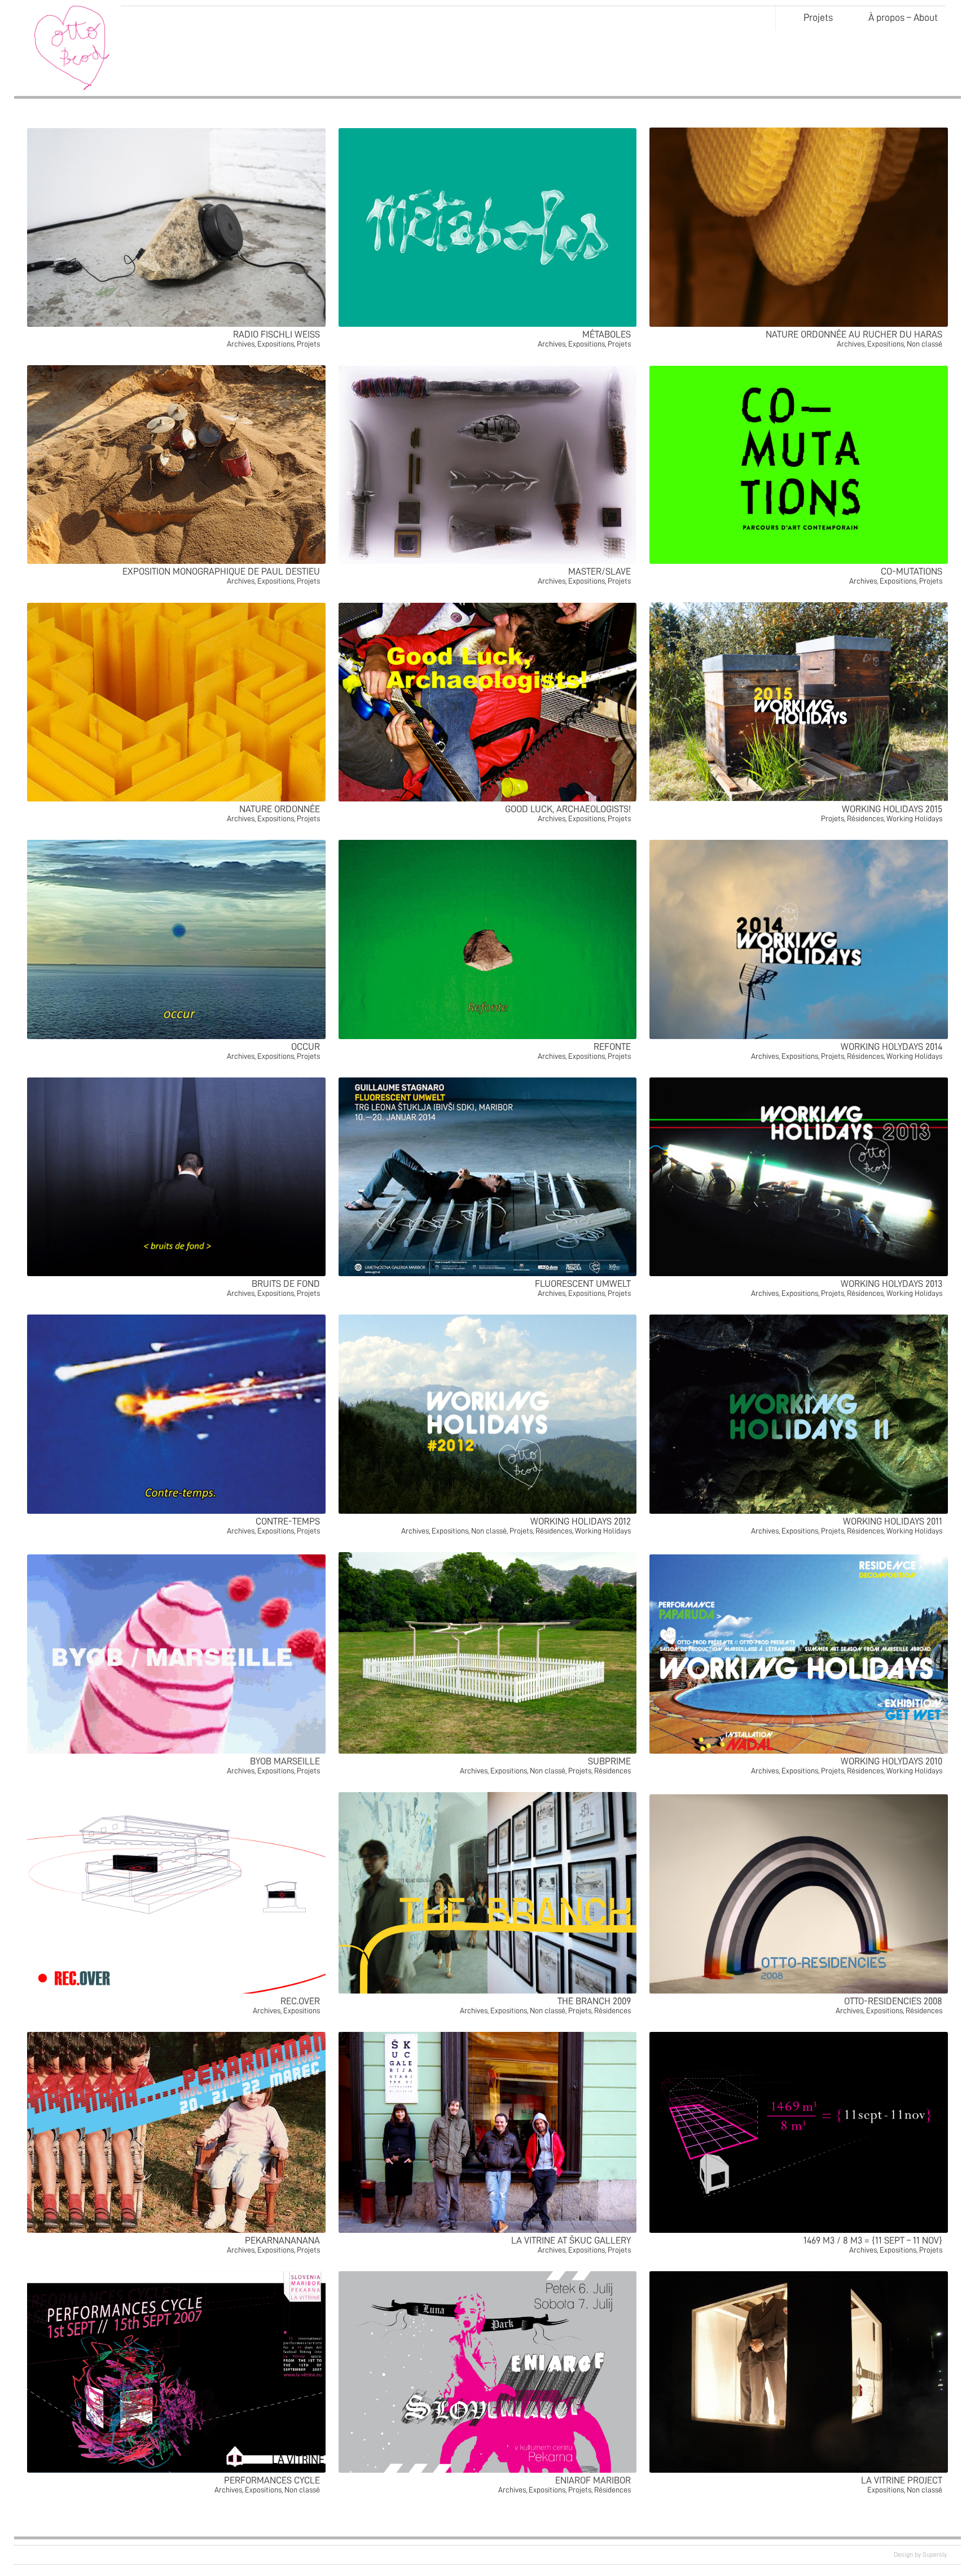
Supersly (935, 2555)
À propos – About (903, 17)
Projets (818, 17)
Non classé (925, 344)
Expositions (276, 344)
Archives (241, 344)
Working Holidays (914, 818)
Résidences (865, 818)
